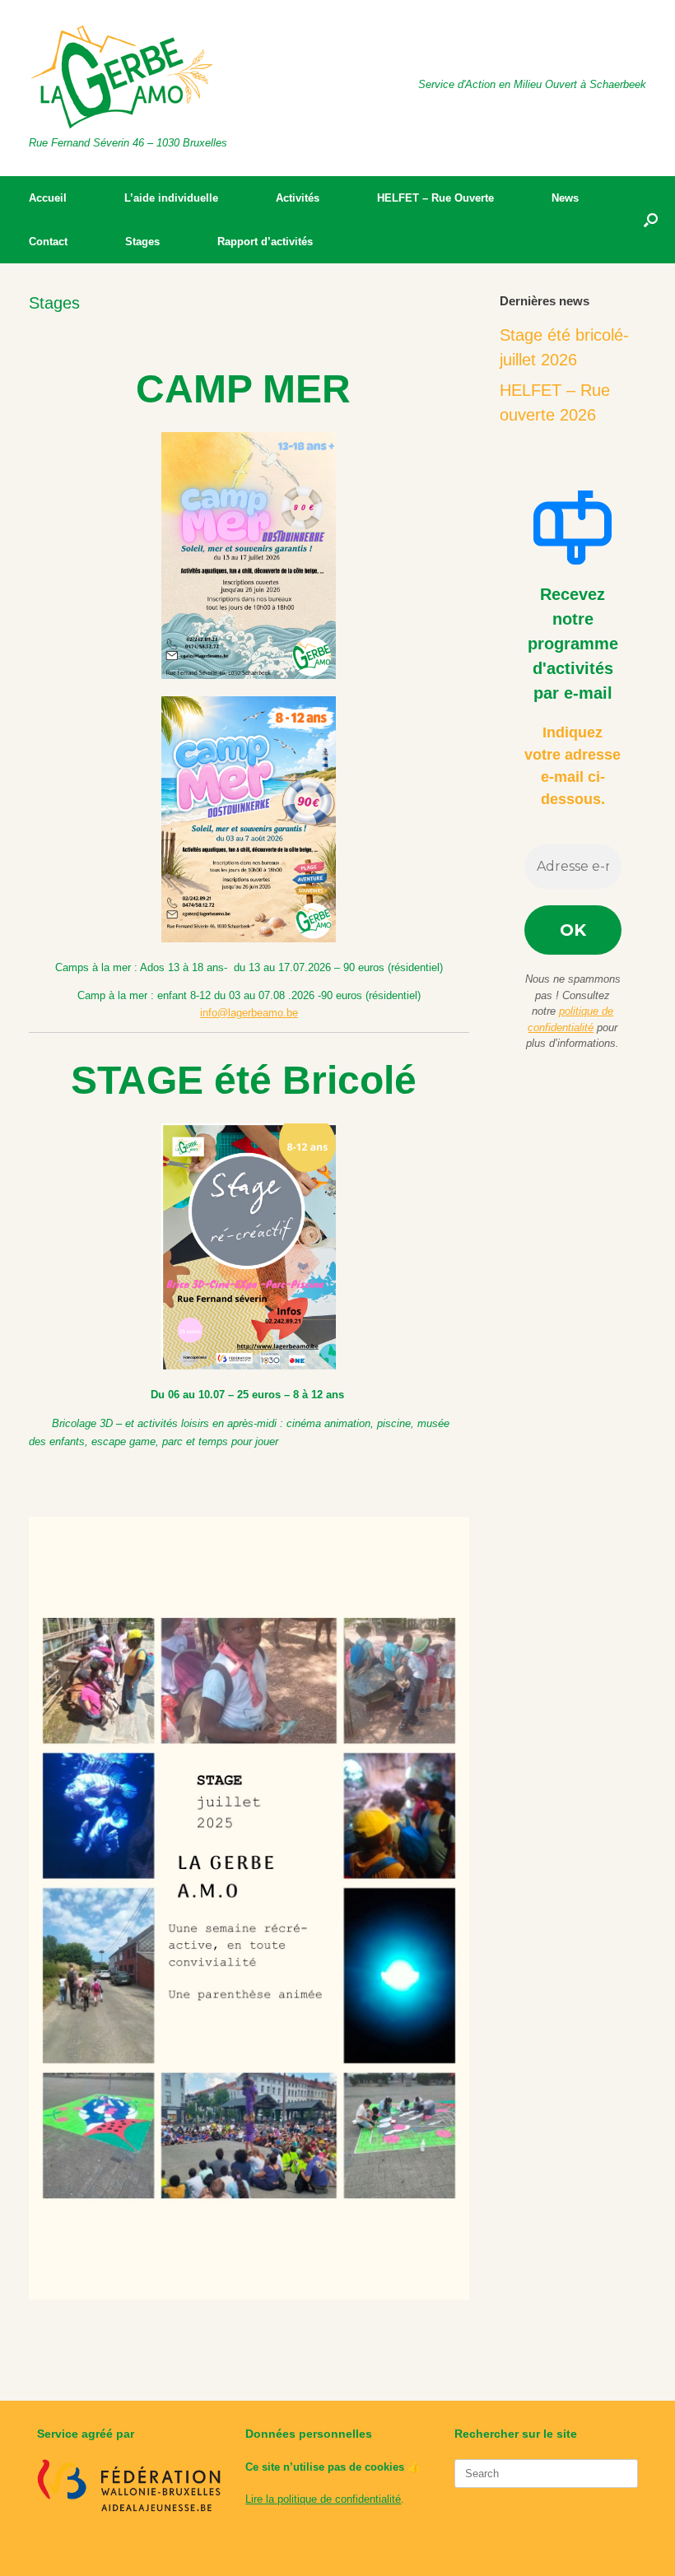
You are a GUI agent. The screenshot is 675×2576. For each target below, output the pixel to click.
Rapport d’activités (265, 242)
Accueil (48, 198)
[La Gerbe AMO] (122, 78)
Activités (298, 198)
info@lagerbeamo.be (249, 1013)
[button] (651, 220)
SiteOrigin (361, 2544)
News (565, 198)
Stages (142, 242)
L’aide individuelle (171, 198)
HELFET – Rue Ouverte (435, 198)
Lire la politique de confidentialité (323, 2499)
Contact (48, 242)
